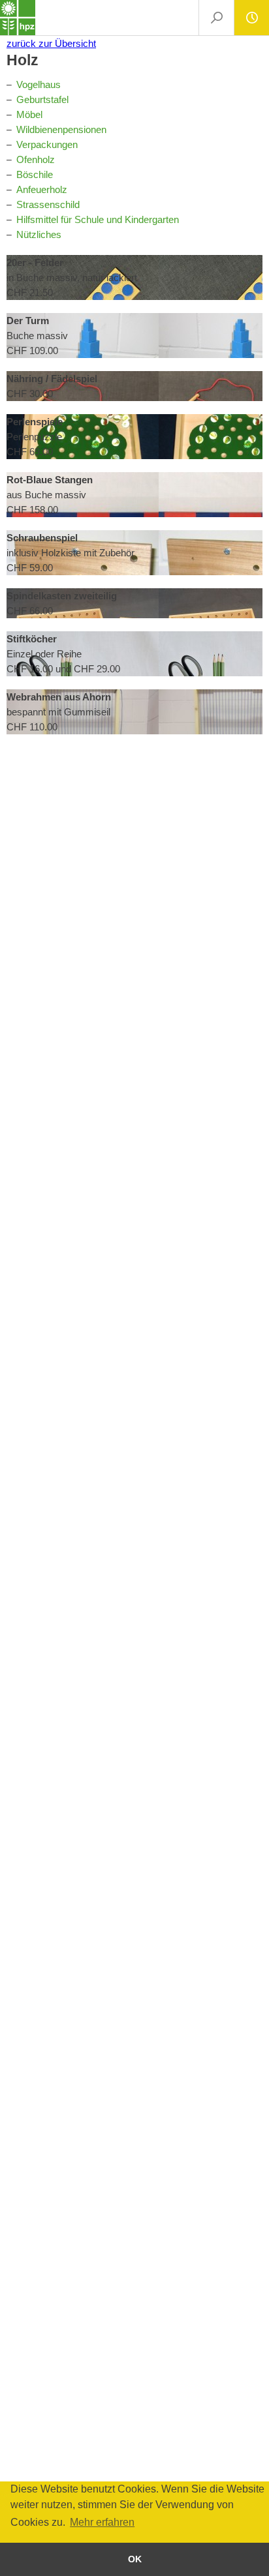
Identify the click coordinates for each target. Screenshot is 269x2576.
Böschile (35, 174)
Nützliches (39, 234)
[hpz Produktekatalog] (18, 18)
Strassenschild (48, 204)
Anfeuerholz (42, 189)
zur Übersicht (51, 43)
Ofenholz (36, 159)
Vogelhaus (39, 84)
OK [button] (135, 2559)
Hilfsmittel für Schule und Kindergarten (98, 219)
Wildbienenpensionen (61, 129)
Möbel (29, 114)
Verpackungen (47, 144)
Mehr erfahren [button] (102, 2522)
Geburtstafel (42, 99)
